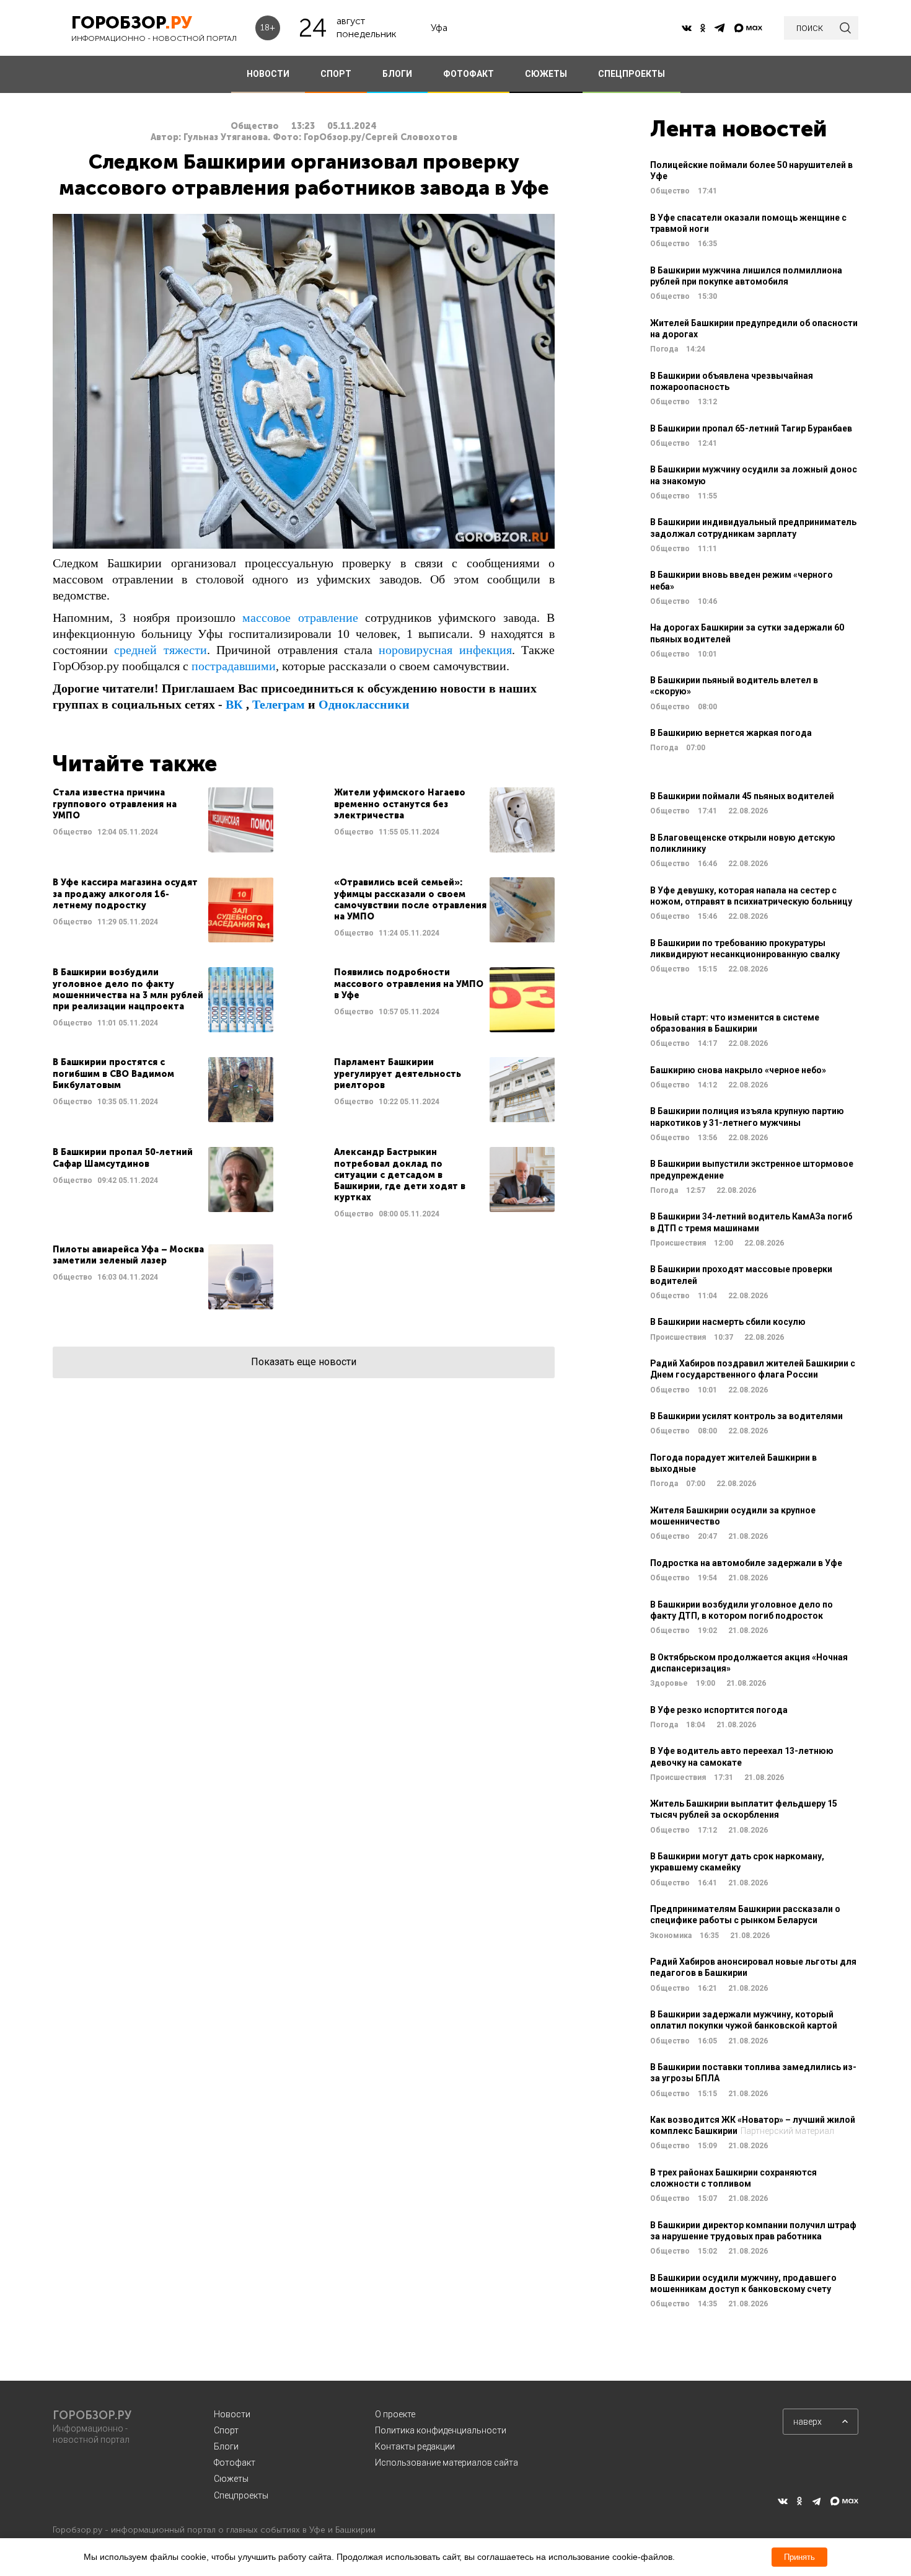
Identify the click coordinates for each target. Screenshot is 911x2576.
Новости (232, 2414)
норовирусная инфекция (445, 650)
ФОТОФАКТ (469, 74)
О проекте (395, 2414)
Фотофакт (235, 2463)
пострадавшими (234, 666)
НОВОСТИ (268, 74)
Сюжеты (231, 2479)
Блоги (226, 2446)
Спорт (226, 2430)
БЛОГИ (397, 74)
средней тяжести (160, 650)
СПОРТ (336, 74)
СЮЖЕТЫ (546, 74)
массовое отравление (300, 617)
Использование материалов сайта (447, 2463)
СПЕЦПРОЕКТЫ (632, 74)
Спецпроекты (241, 2495)
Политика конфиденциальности (441, 2430)
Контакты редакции (415, 2446)
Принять (799, 2557)
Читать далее (163, 820)
